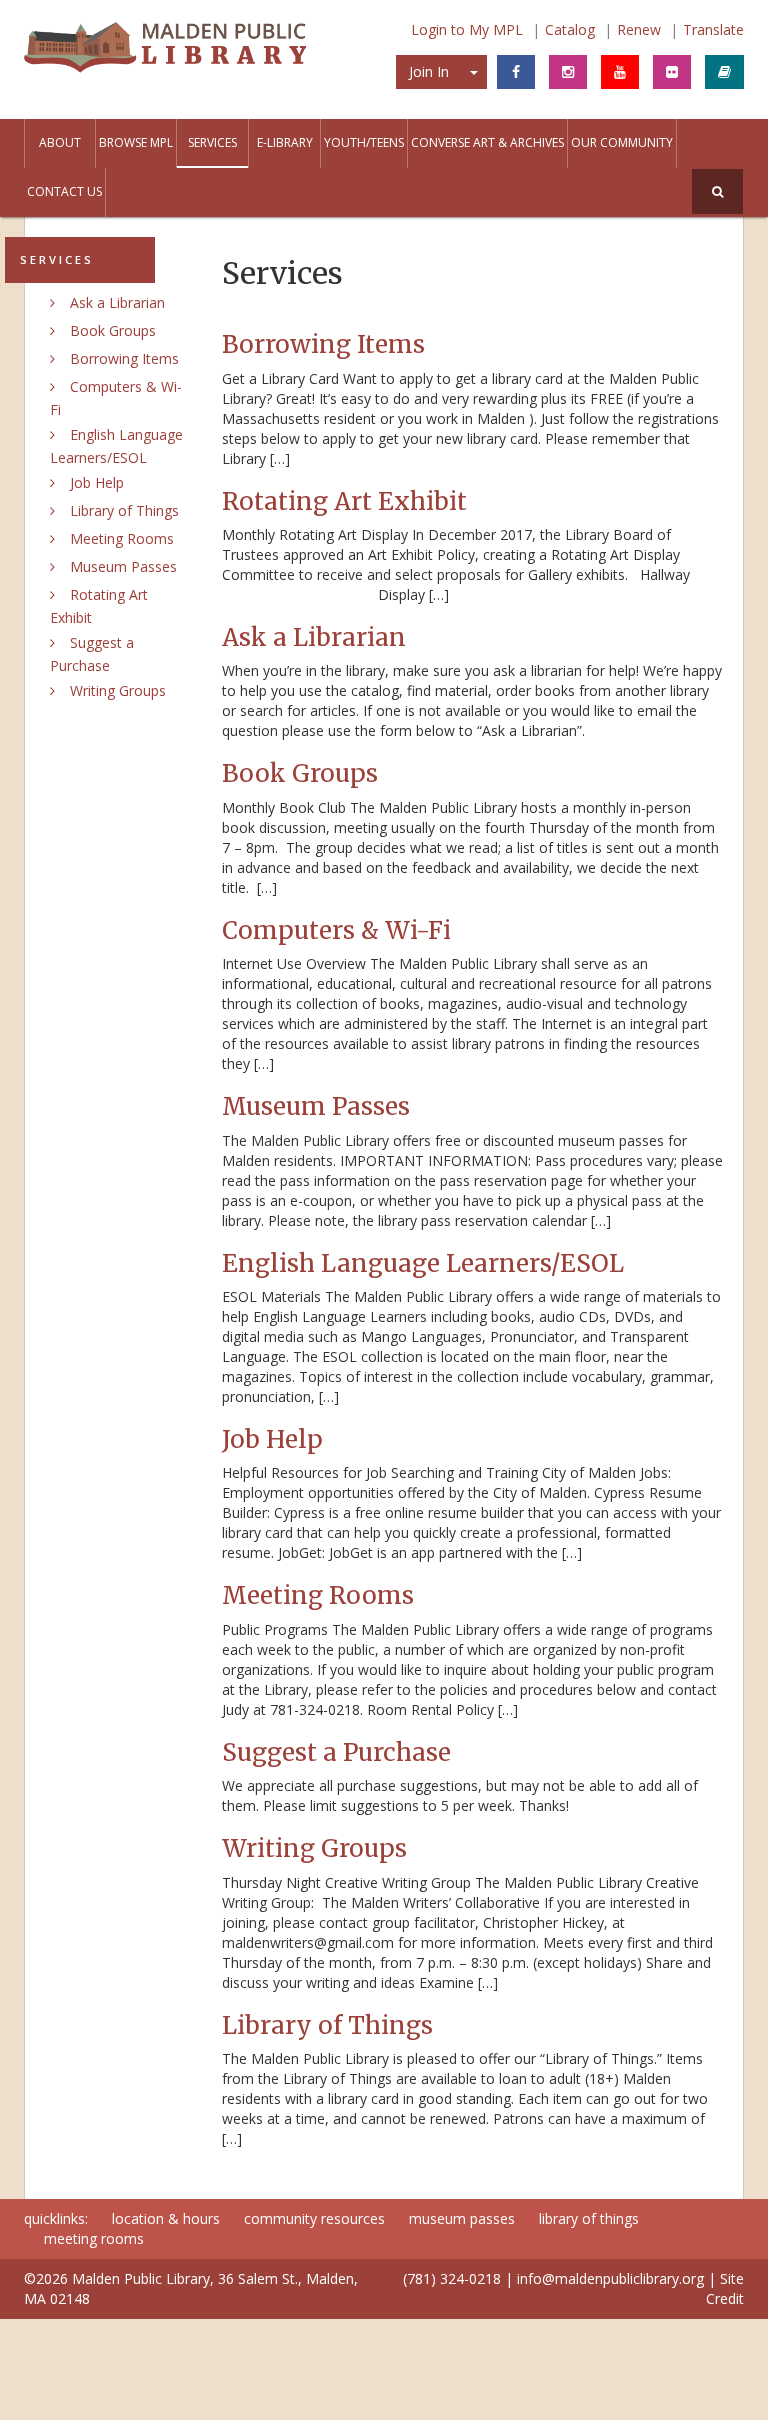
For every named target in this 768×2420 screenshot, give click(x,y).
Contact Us (64, 191)
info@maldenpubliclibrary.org (610, 2278)
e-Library (285, 142)
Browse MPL (136, 142)
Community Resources (314, 2218)
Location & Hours (166, 2218)
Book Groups (113, 330)
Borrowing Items (124, 358)
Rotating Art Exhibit (344, 501)
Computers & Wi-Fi (336, 930)
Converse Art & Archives (487, 142)
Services (212, 142)
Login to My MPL (467, 29)
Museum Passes (123, 566)
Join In (429, 71)
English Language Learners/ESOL (423, 1263)
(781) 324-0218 (452, 2278)
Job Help (97, 482)
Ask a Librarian (117, 302)
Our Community (622, 142)
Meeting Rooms (122, 538)
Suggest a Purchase (336, 1752)
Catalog (570, 29)
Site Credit (725, 2288)
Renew (639, 29)
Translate (713, 29)
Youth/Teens (364, 142)
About (60, 142)
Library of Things (124, 510)
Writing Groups (118, 690)
